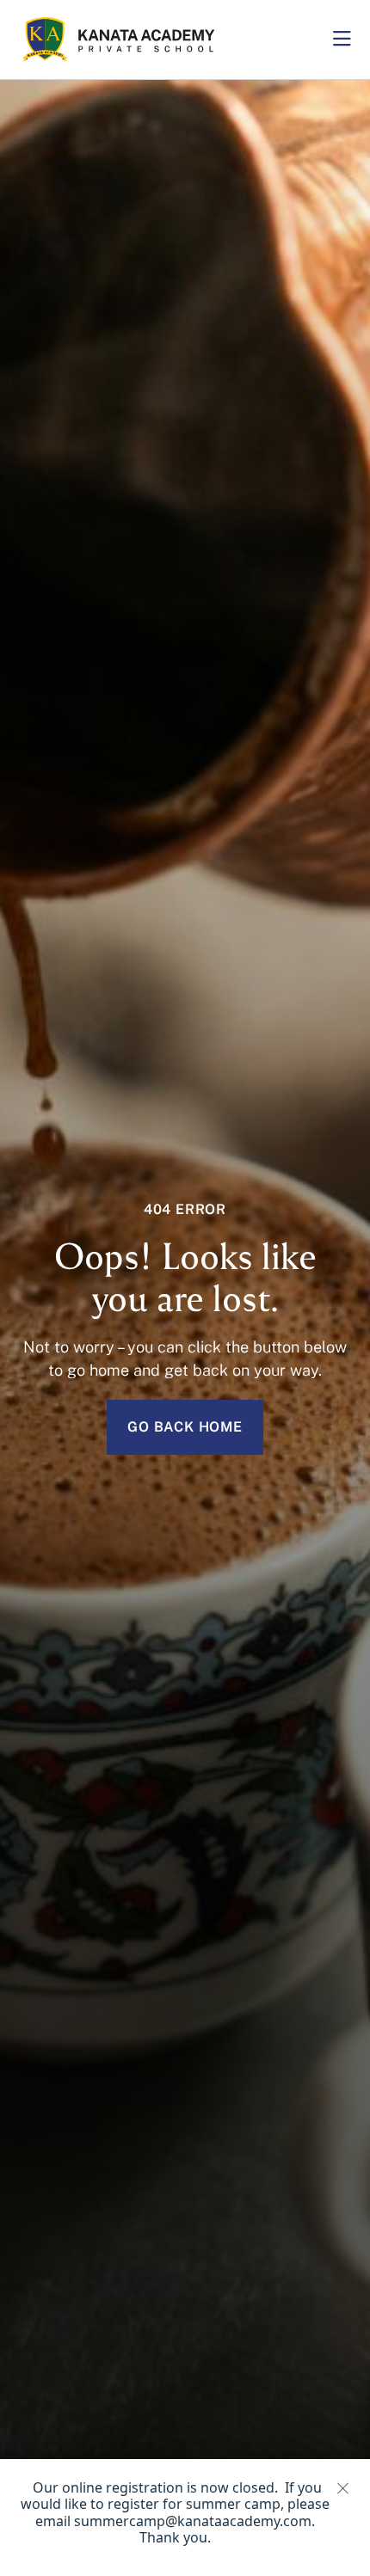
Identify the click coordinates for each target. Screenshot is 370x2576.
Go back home (185, 1427)
